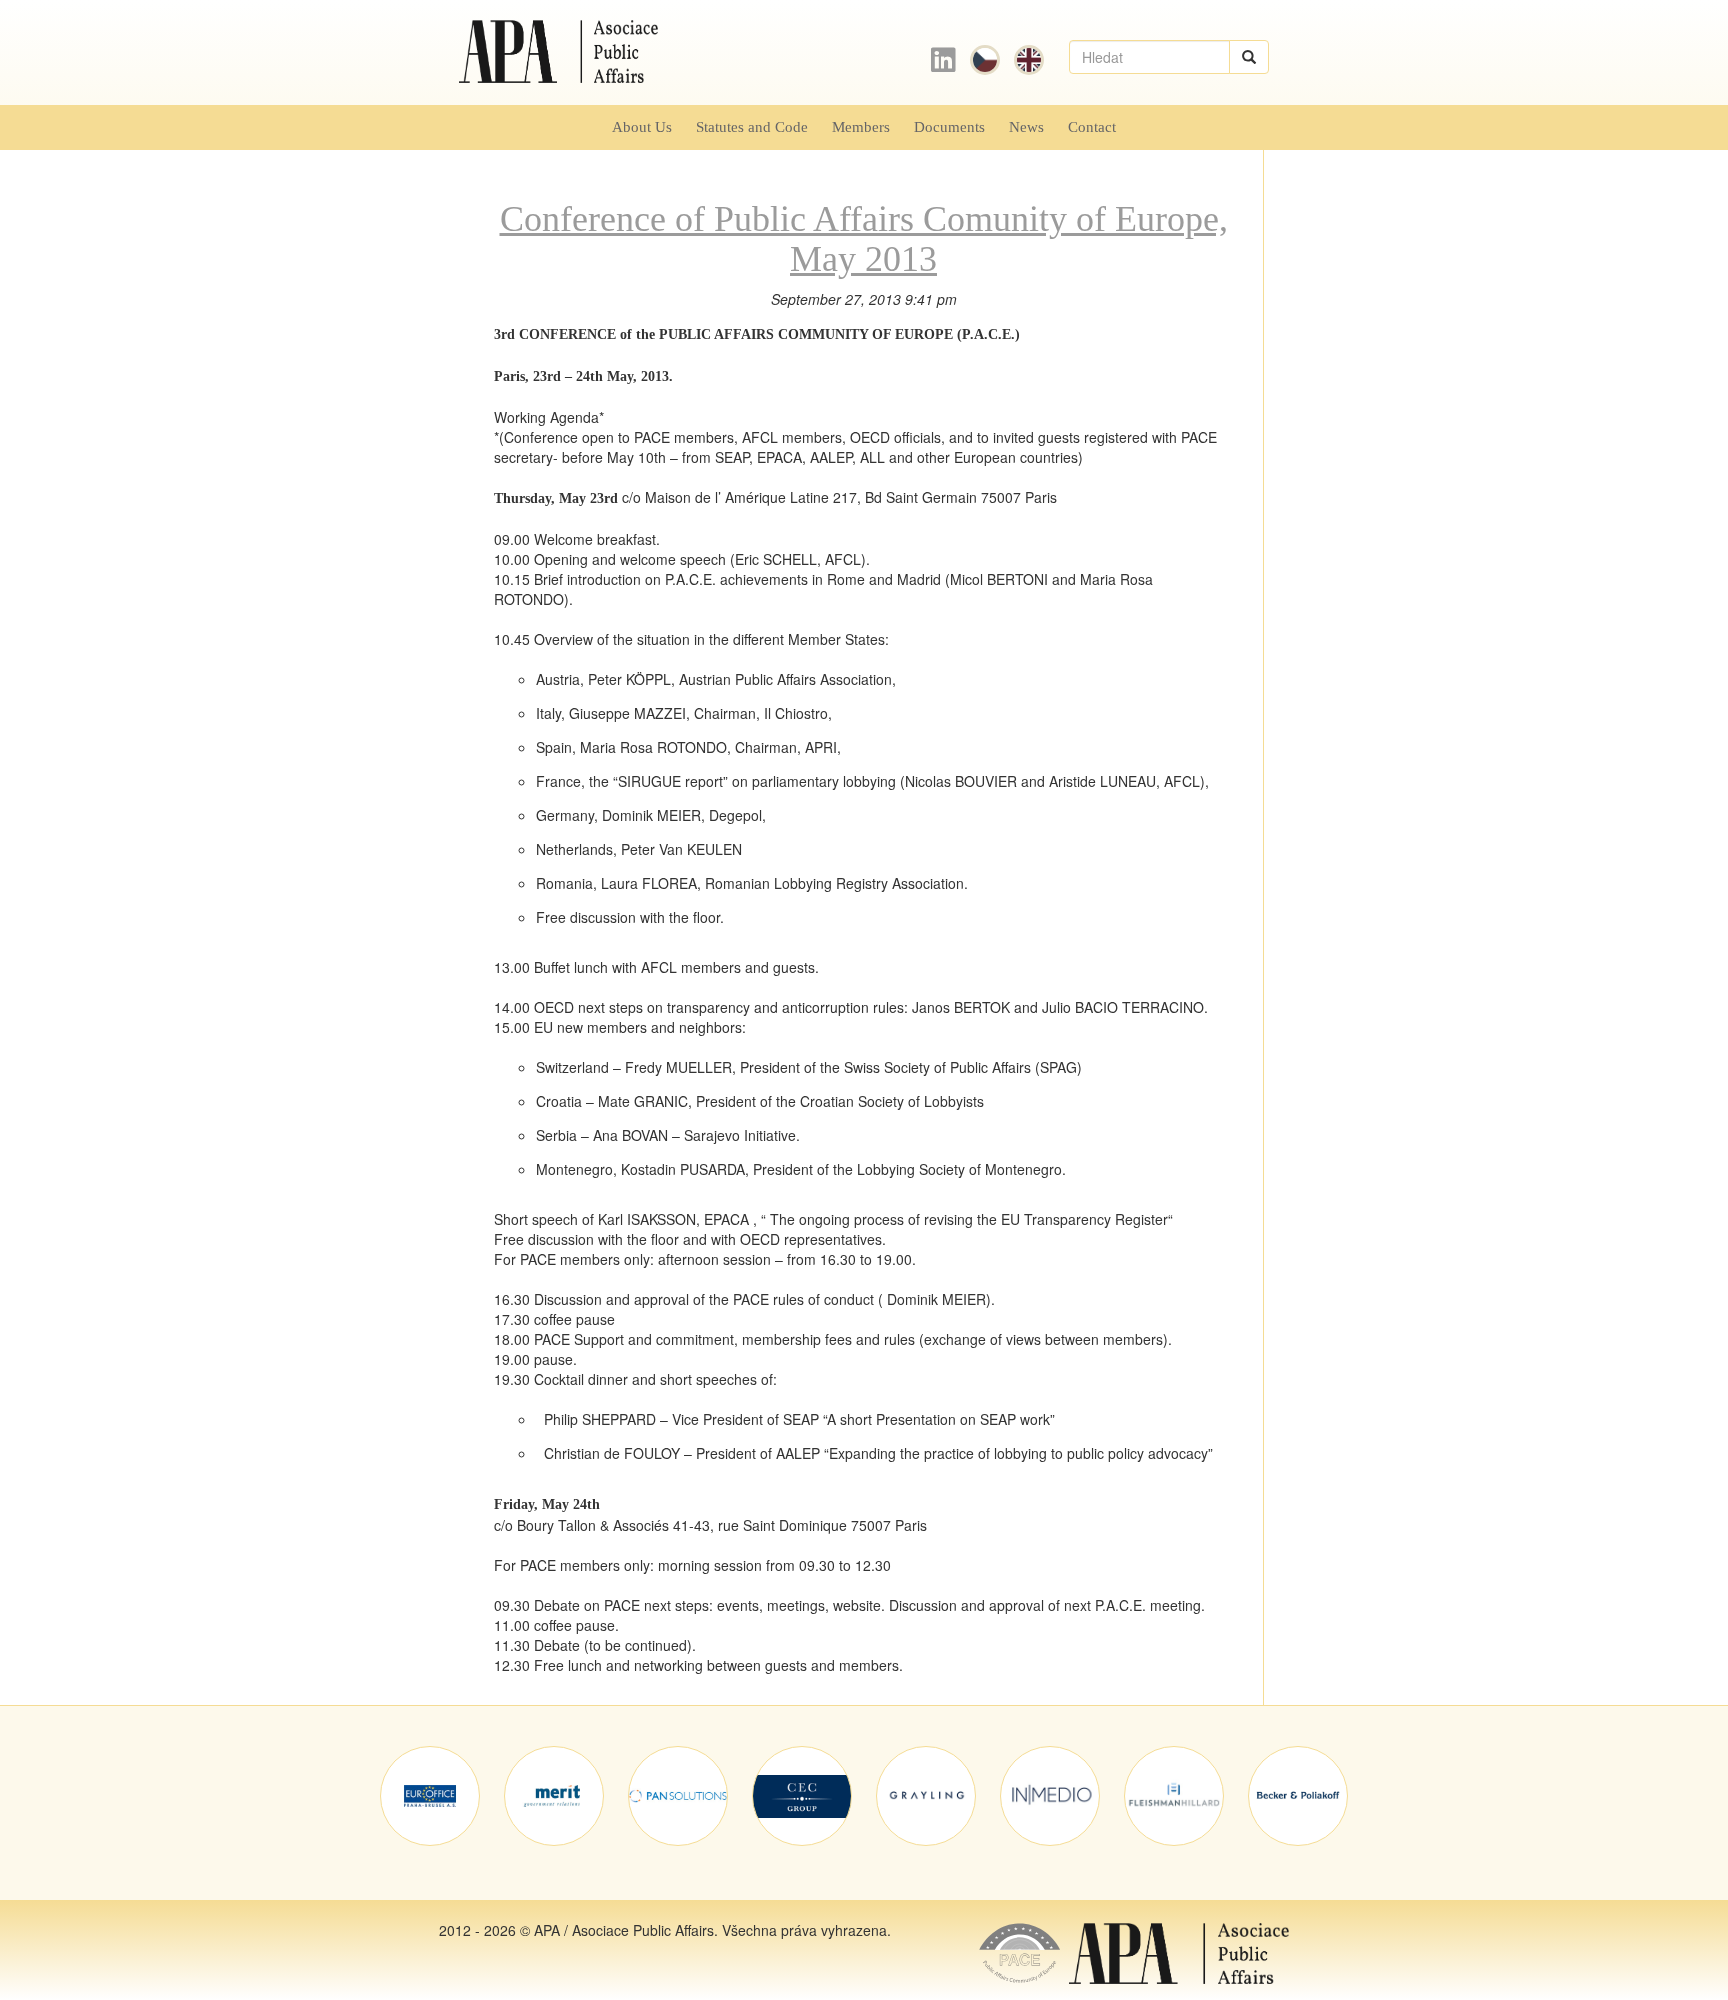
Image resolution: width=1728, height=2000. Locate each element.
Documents (949, 126)
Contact (1092, 126)
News (1026, 126)
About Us (642, 126)
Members (861, 126)
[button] (1249, 57)
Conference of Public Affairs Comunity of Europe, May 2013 (864, 239)
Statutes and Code (752, 126)
